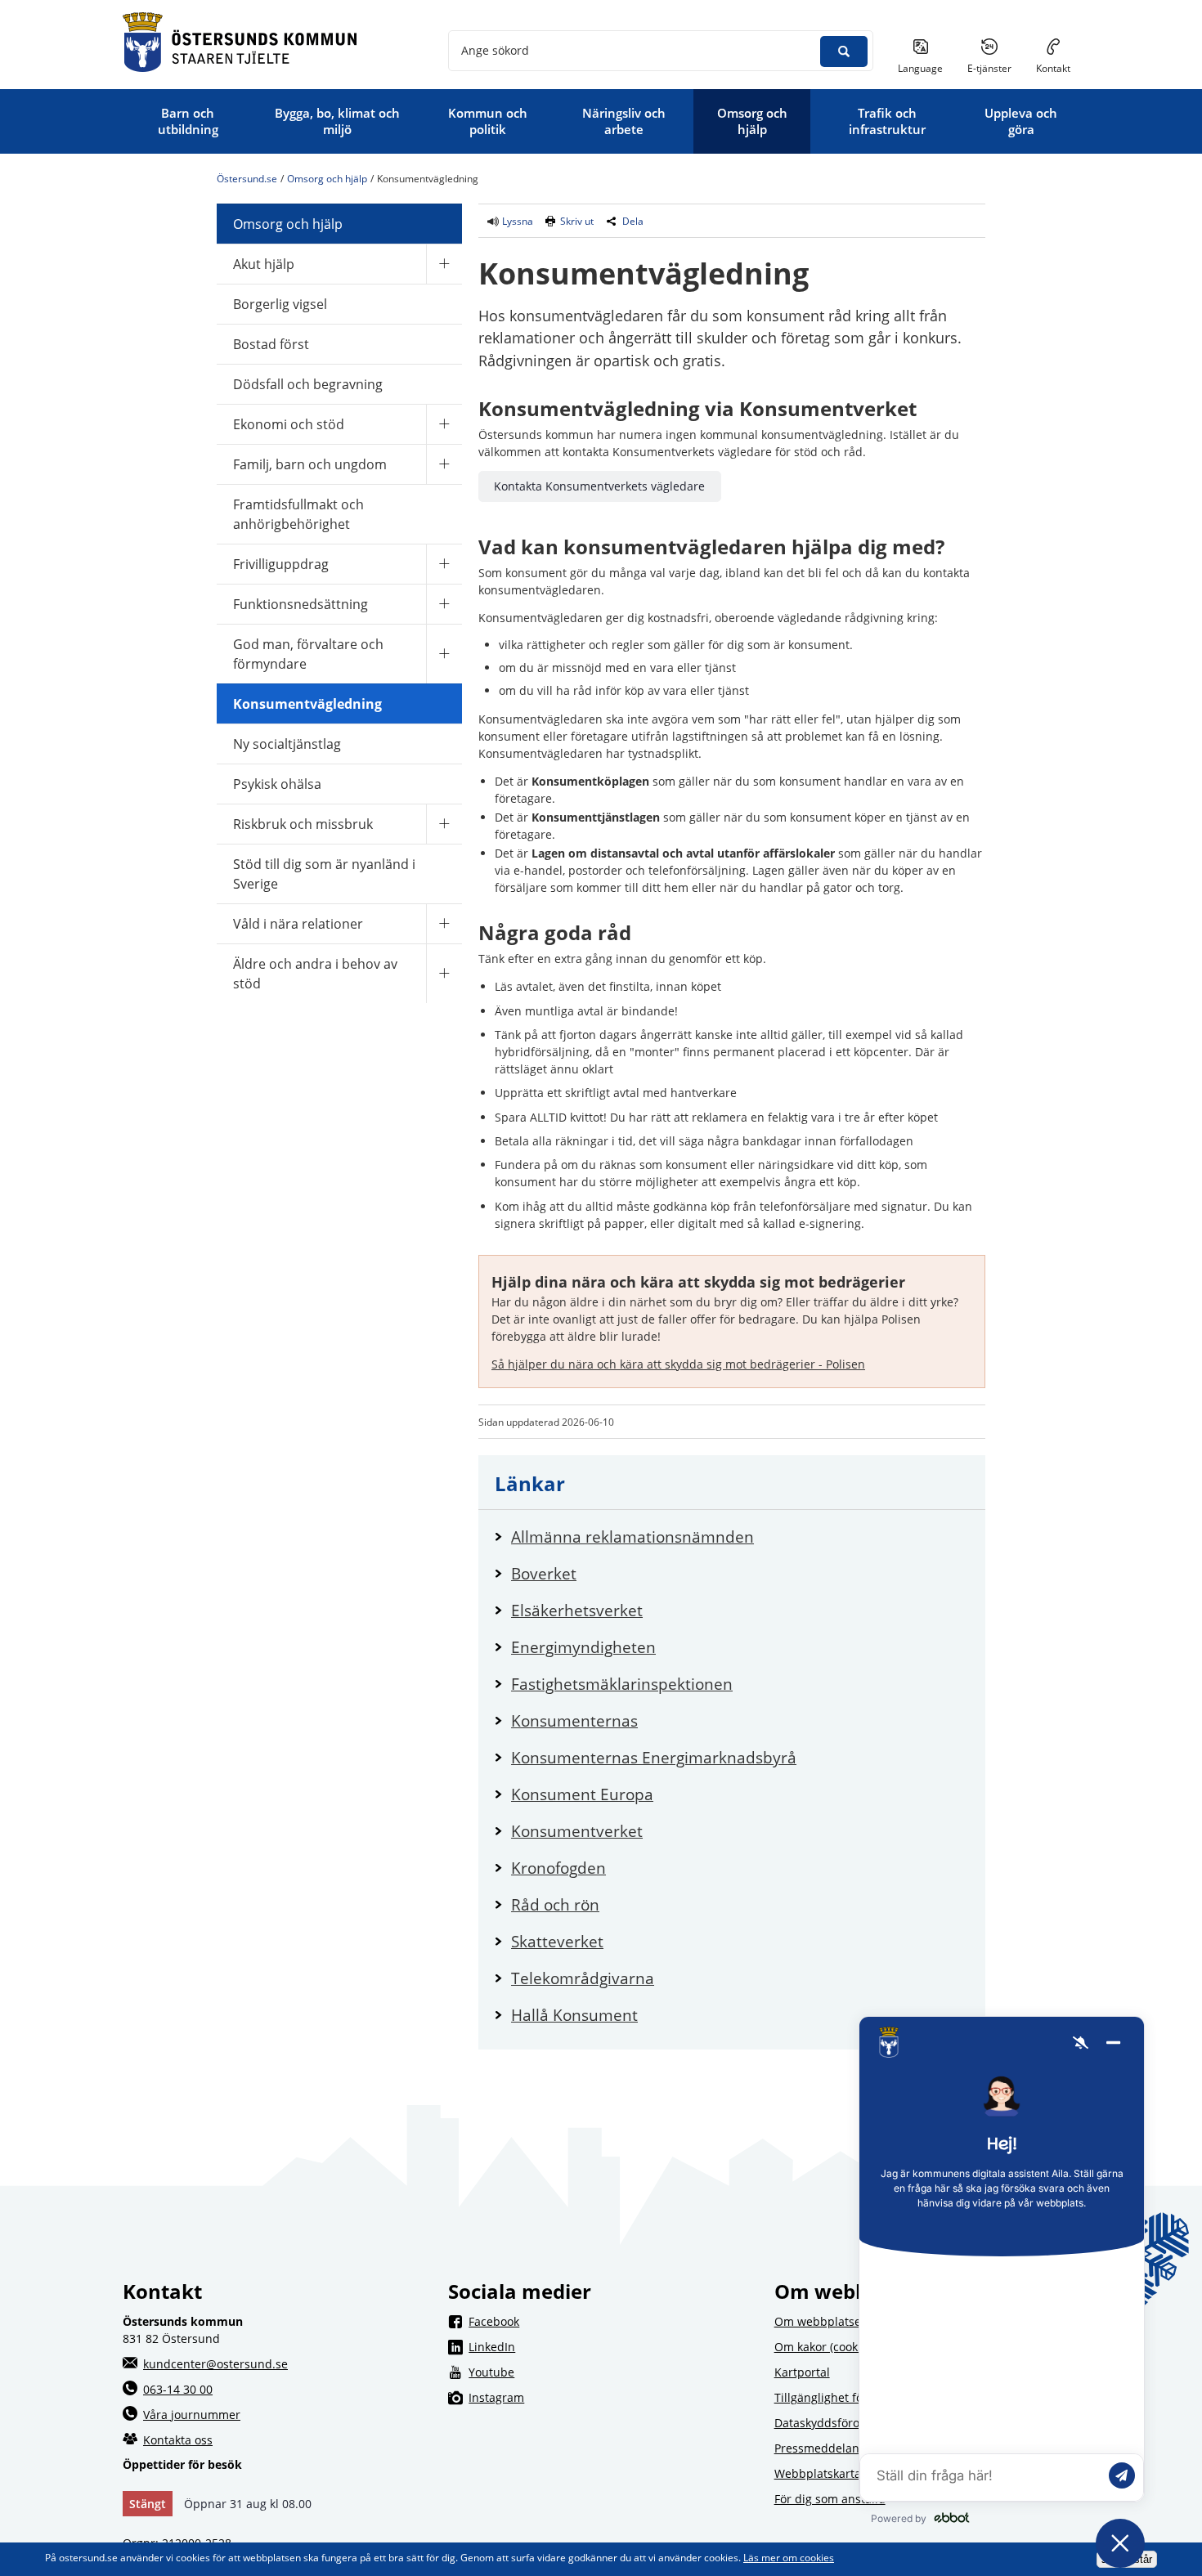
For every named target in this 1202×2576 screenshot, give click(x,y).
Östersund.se (247, 179)
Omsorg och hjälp (327, 179)
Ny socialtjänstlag (287, 744)
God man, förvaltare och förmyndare (308, 654)
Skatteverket (734, 1941)
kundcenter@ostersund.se (215, 2364)
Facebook (611, 2321)
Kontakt (1053, 68)
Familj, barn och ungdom (310, 464)
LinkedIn (611, 2346)
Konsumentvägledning (307, 704)
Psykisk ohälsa (277, 784)
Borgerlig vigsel (280, 304)
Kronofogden (736, 1868)
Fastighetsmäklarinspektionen (740, 1684)
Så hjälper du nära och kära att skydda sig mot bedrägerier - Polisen (678, 1364)
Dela (633, 221)
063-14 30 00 (178, 2389)
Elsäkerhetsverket (740, 1610)
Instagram (611, 2397)
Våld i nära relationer (298, 924)
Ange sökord (495, 50)
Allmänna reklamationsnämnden (740, 1537)
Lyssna (516, 221)
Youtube (611, 2372)
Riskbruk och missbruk (303, 824)
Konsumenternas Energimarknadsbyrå (740, 1757)
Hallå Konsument (740, 2015)
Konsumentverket (740, 1831)
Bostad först (271, 344)
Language (920, 68)
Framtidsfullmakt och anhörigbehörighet (298, 514)
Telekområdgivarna (740, 1978)
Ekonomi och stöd (289, 424)
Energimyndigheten (740, 1647)
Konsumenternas (740, 1720)
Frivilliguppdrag (281, 564)
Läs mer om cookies (789, 2558)
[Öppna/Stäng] (444, 264)
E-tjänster (996, 68)
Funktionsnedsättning (300, 604)
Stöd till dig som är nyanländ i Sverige (324, 874)
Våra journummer (192, 2415)
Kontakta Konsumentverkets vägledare (599, 486)
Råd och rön (732, 1904)
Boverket (721, 1573)
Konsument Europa (740, 1794)
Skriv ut (577, 221)
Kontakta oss (178, 2440)
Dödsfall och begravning (308, 384)
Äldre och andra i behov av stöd (315, 974)
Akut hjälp (264, 264)
